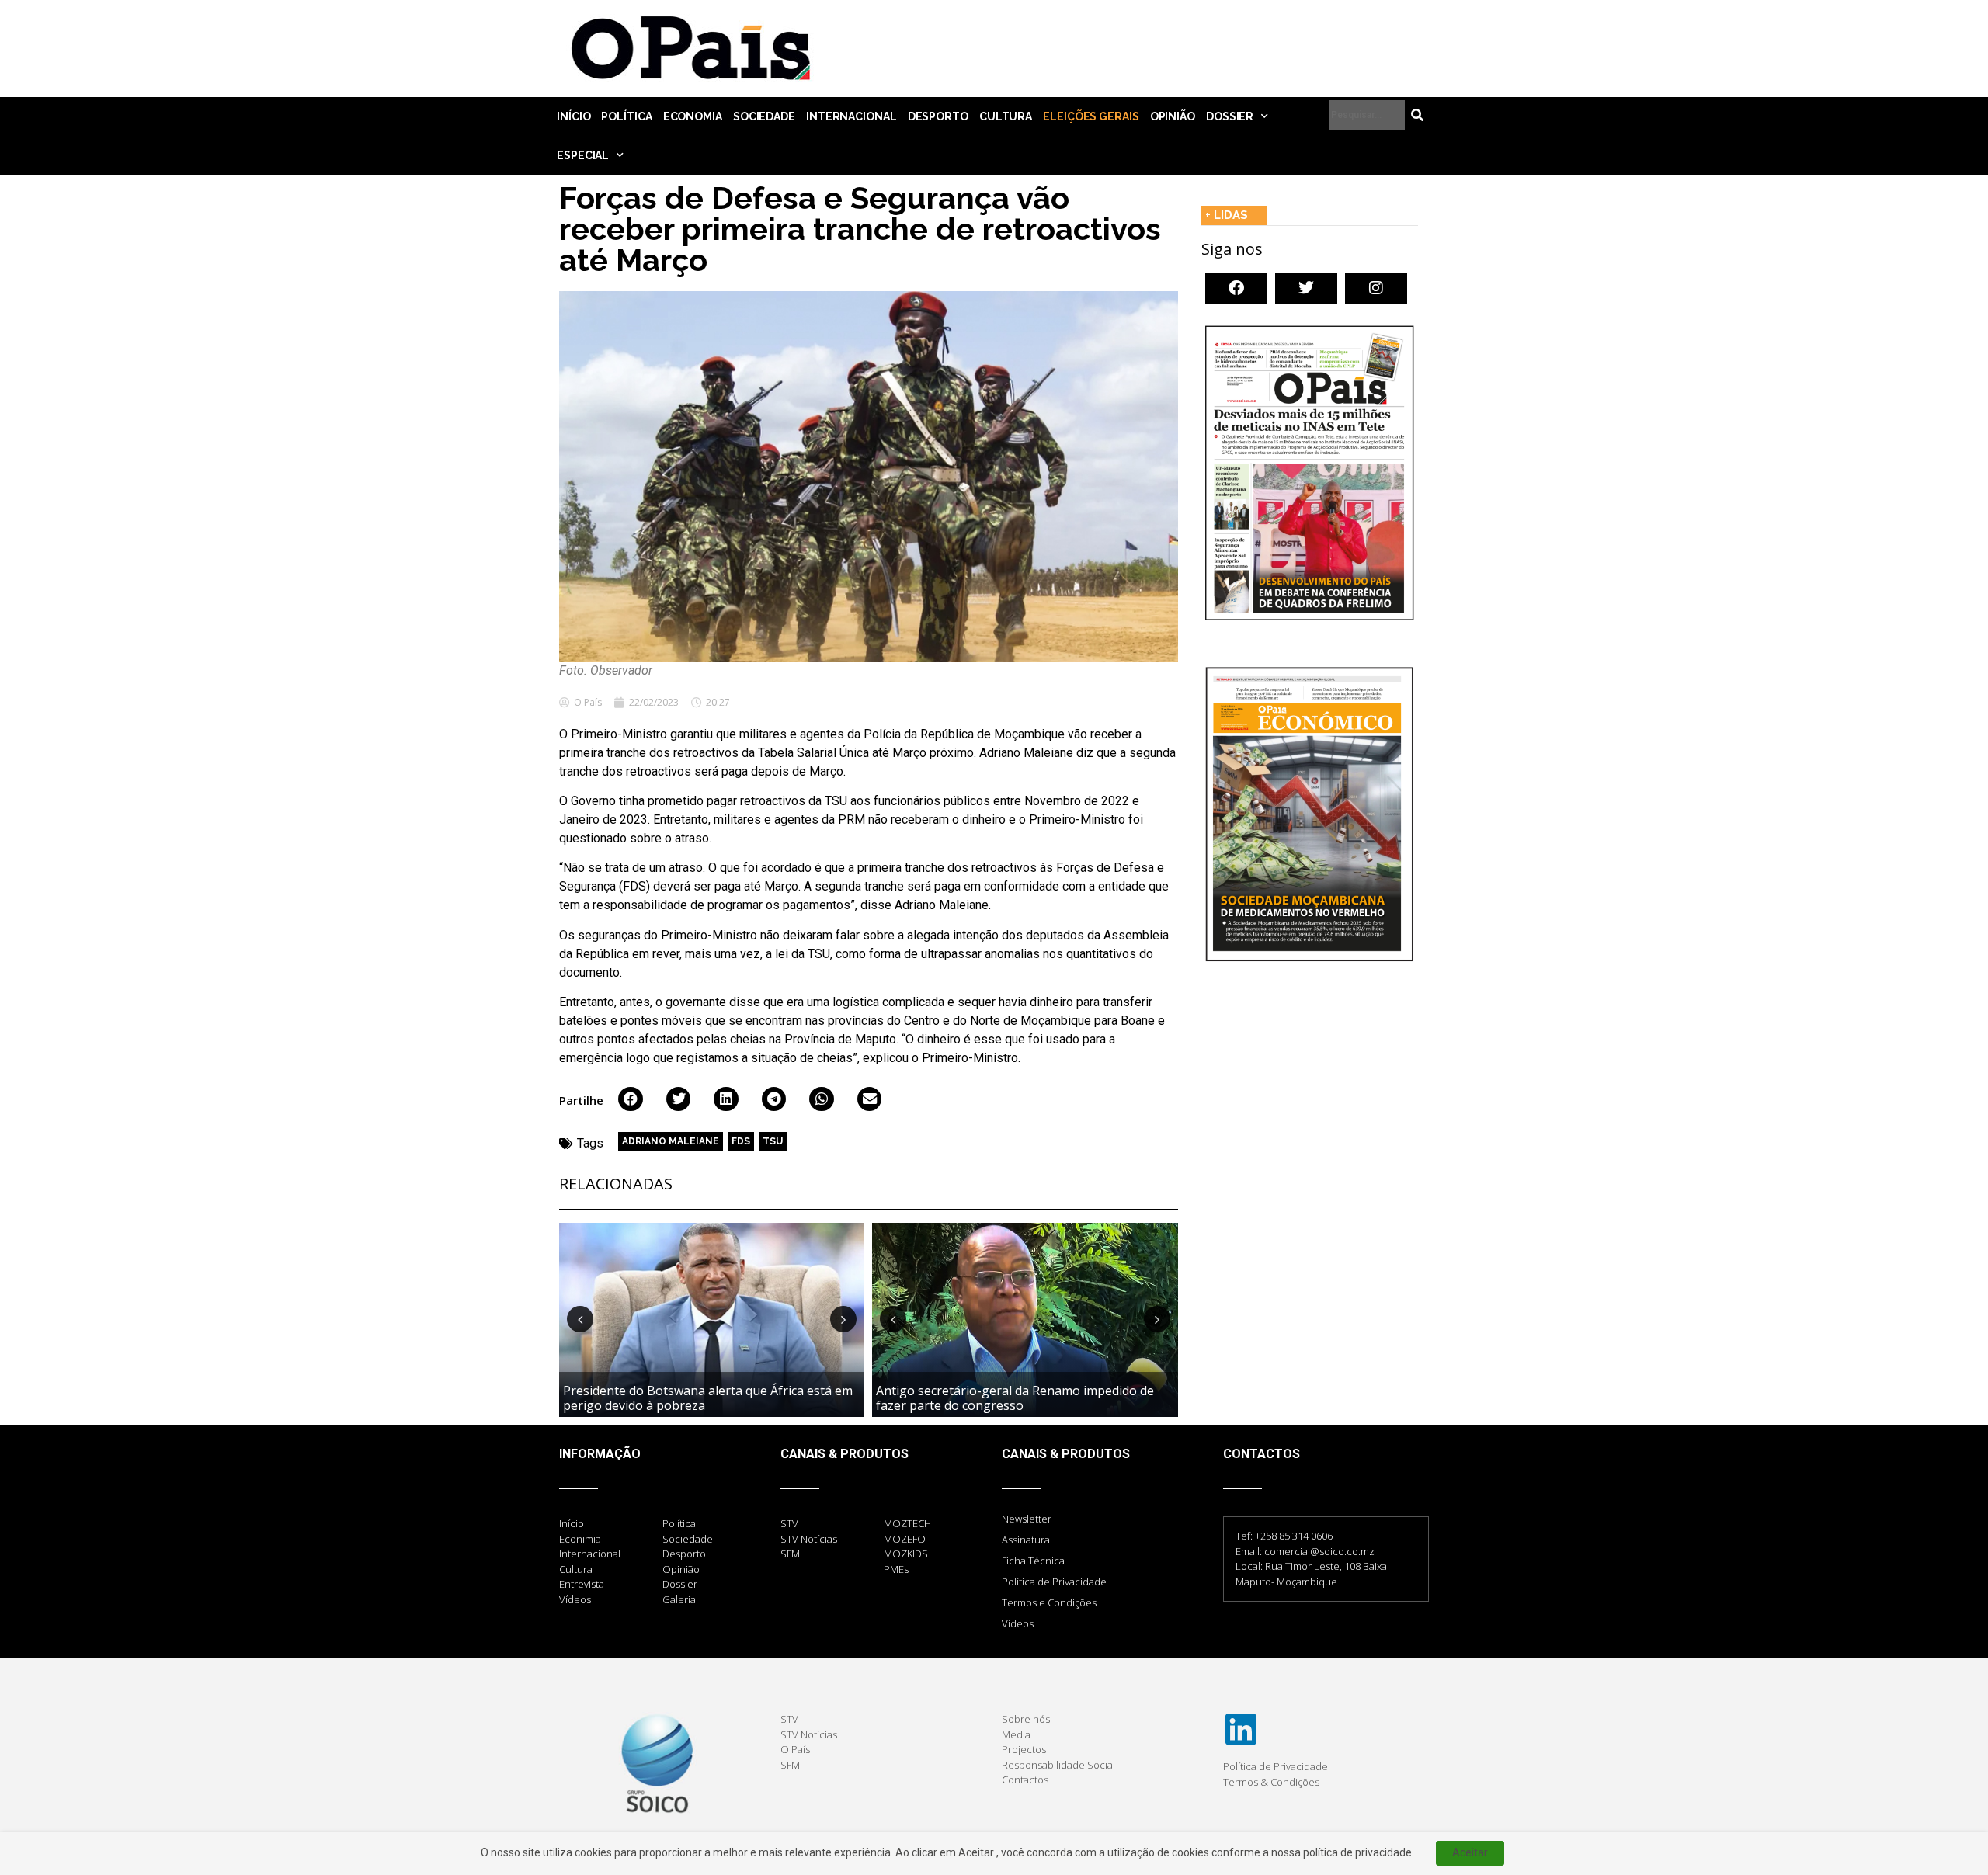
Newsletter (1027, 1519)
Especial (583, 155)
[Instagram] (1376, 288)
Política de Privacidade (1054, 1582)
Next (843, 1319)
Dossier (1230, 116)
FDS (741, 1141)
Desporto (938, 116)
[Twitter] (1306, 288)
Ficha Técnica (1033, 1561)
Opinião (1173, 116)
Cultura (1006, 116)
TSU (773, 1141)
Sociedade (764, 116)
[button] (631, 1099)
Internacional (852, 116)
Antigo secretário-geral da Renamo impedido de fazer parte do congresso (1015, 1398)
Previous (580, 1319)
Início (573, 116)
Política (626, 116)
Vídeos (1018, 1623)
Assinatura (1026, 1540)
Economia (693, 116)
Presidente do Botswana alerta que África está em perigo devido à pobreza (708, 1398)
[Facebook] (1236, 288)
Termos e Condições (1049, 1602)
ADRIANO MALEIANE (671, 1141)
